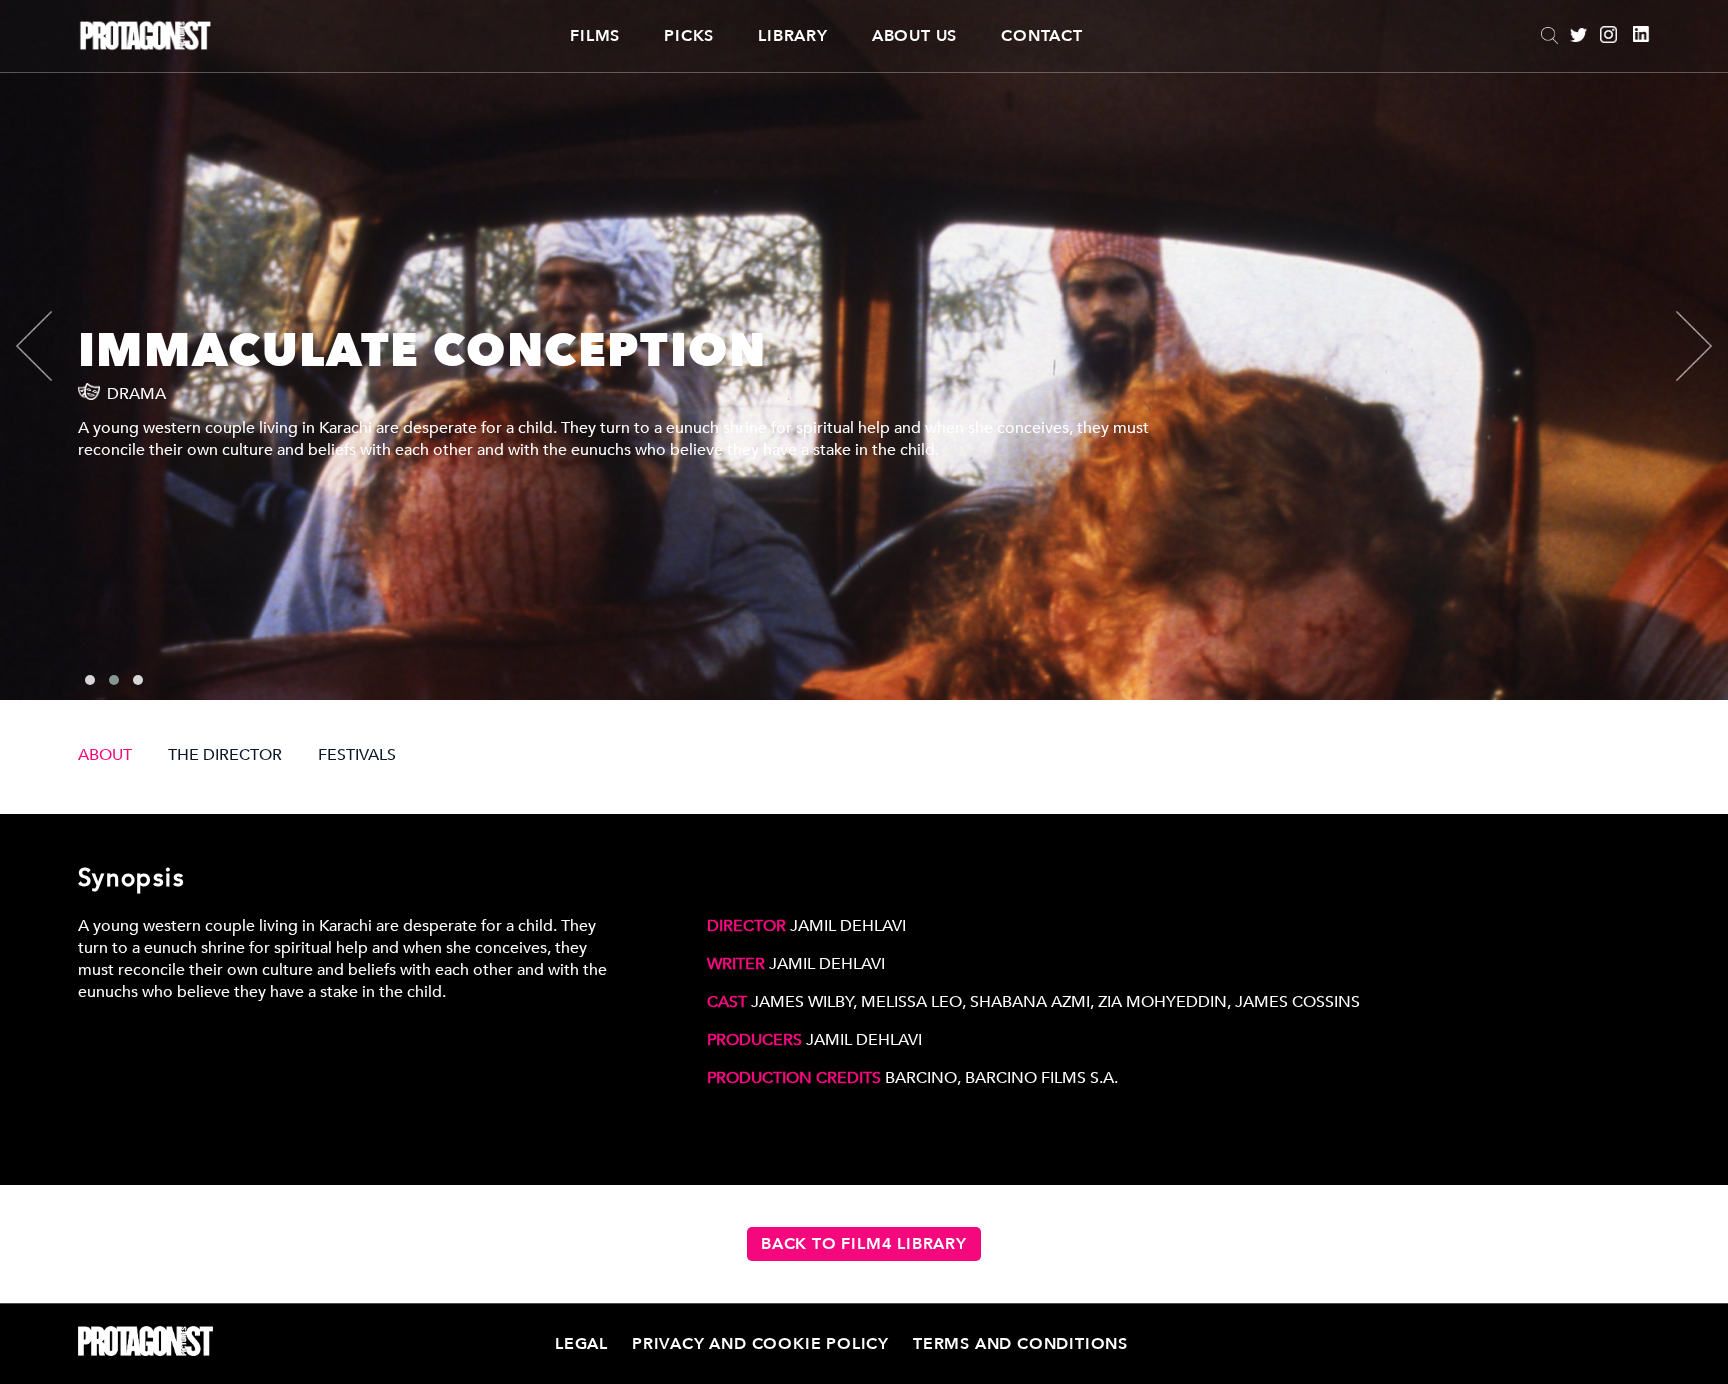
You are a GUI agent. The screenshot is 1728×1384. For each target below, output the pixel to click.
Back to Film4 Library (864, 1244)
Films (595, 36)
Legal (581, 1344)
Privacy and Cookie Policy (760, 1344)
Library (793, 36)
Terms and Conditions (1020, 1344)
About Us (914, 36)
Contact (1042, 36)
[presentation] (51, 346)
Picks (689, 36)
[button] (90, 680)
